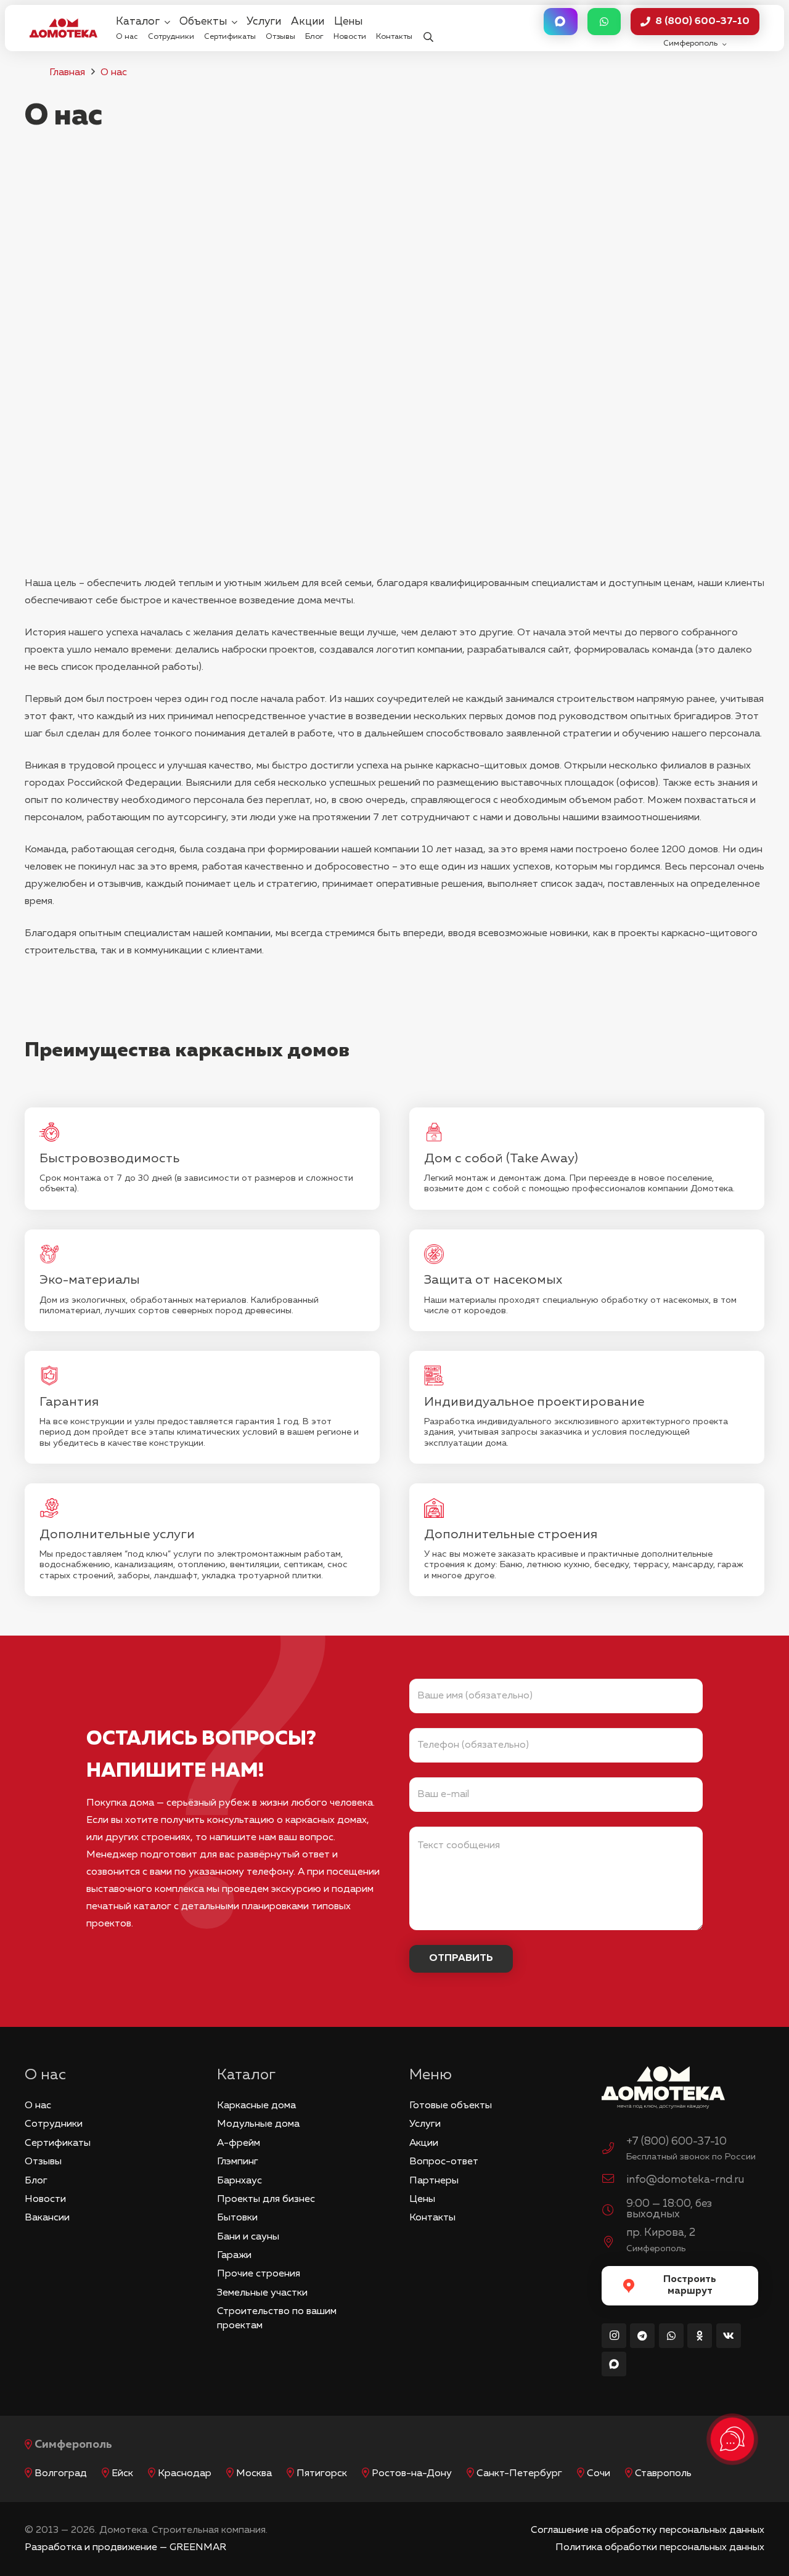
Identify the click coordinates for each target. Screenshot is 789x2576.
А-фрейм (239, 2143)
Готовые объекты (451, 2106)
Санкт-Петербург (519, 2474)
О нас (114, 73)
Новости (45, 2199)
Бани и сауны (248, 2237)
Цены (422, 2199)
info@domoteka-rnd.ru (685, 2180)
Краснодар (185, 2474)
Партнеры (434, 2181)
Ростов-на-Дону (412, 2474)
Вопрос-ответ (444, 2162)
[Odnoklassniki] (700, 2336)
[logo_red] (63, 28)
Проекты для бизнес (266, 2199)
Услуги (425, 2124)
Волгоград (61, 2474)
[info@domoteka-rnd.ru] (614, 2180)
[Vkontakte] (729, 2336)
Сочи (599, 2474)
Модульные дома (258, 2124)
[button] (428, 28)
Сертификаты (58, 2143)
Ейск (122, 2474)
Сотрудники (54, 2124)
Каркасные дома (256, 2106)
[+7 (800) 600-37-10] (614, 2150)
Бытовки (237, 2218)
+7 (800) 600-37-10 (677, 2142)
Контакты (432, 2218)
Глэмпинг (238, 2162)
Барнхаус (239, 2181)
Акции (424, 2143)
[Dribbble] (614, 2364)
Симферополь (73, 2445)
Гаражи (234, 2256)
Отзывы (43, 2162)
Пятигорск (322, 2474)
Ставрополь (663, 2474)
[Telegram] (642, 2336)
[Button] (560, 22)
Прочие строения (259, 2274)
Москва (254, 2474)
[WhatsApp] (671, 2336)
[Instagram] (614, 2336)
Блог (36, 2181)
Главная (67, 73)
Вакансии (47, 2218)
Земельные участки (262, 2293)
